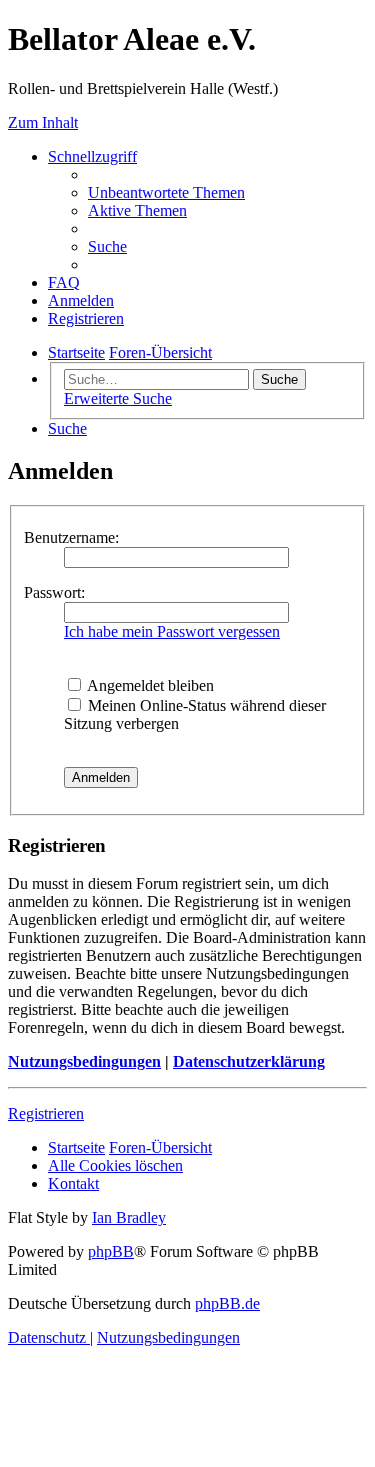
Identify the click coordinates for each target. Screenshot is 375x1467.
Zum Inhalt (43, 122)
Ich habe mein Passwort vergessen (172, 631)
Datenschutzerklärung (249, 1061)
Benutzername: (71, 537)
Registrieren (46, 1113)
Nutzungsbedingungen (84, 1061)
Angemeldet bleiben (149, 685)
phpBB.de (227, 1303)
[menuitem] (166, 192)
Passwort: (54, 592)
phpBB (111, 1251)
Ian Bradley (129, 1217)
